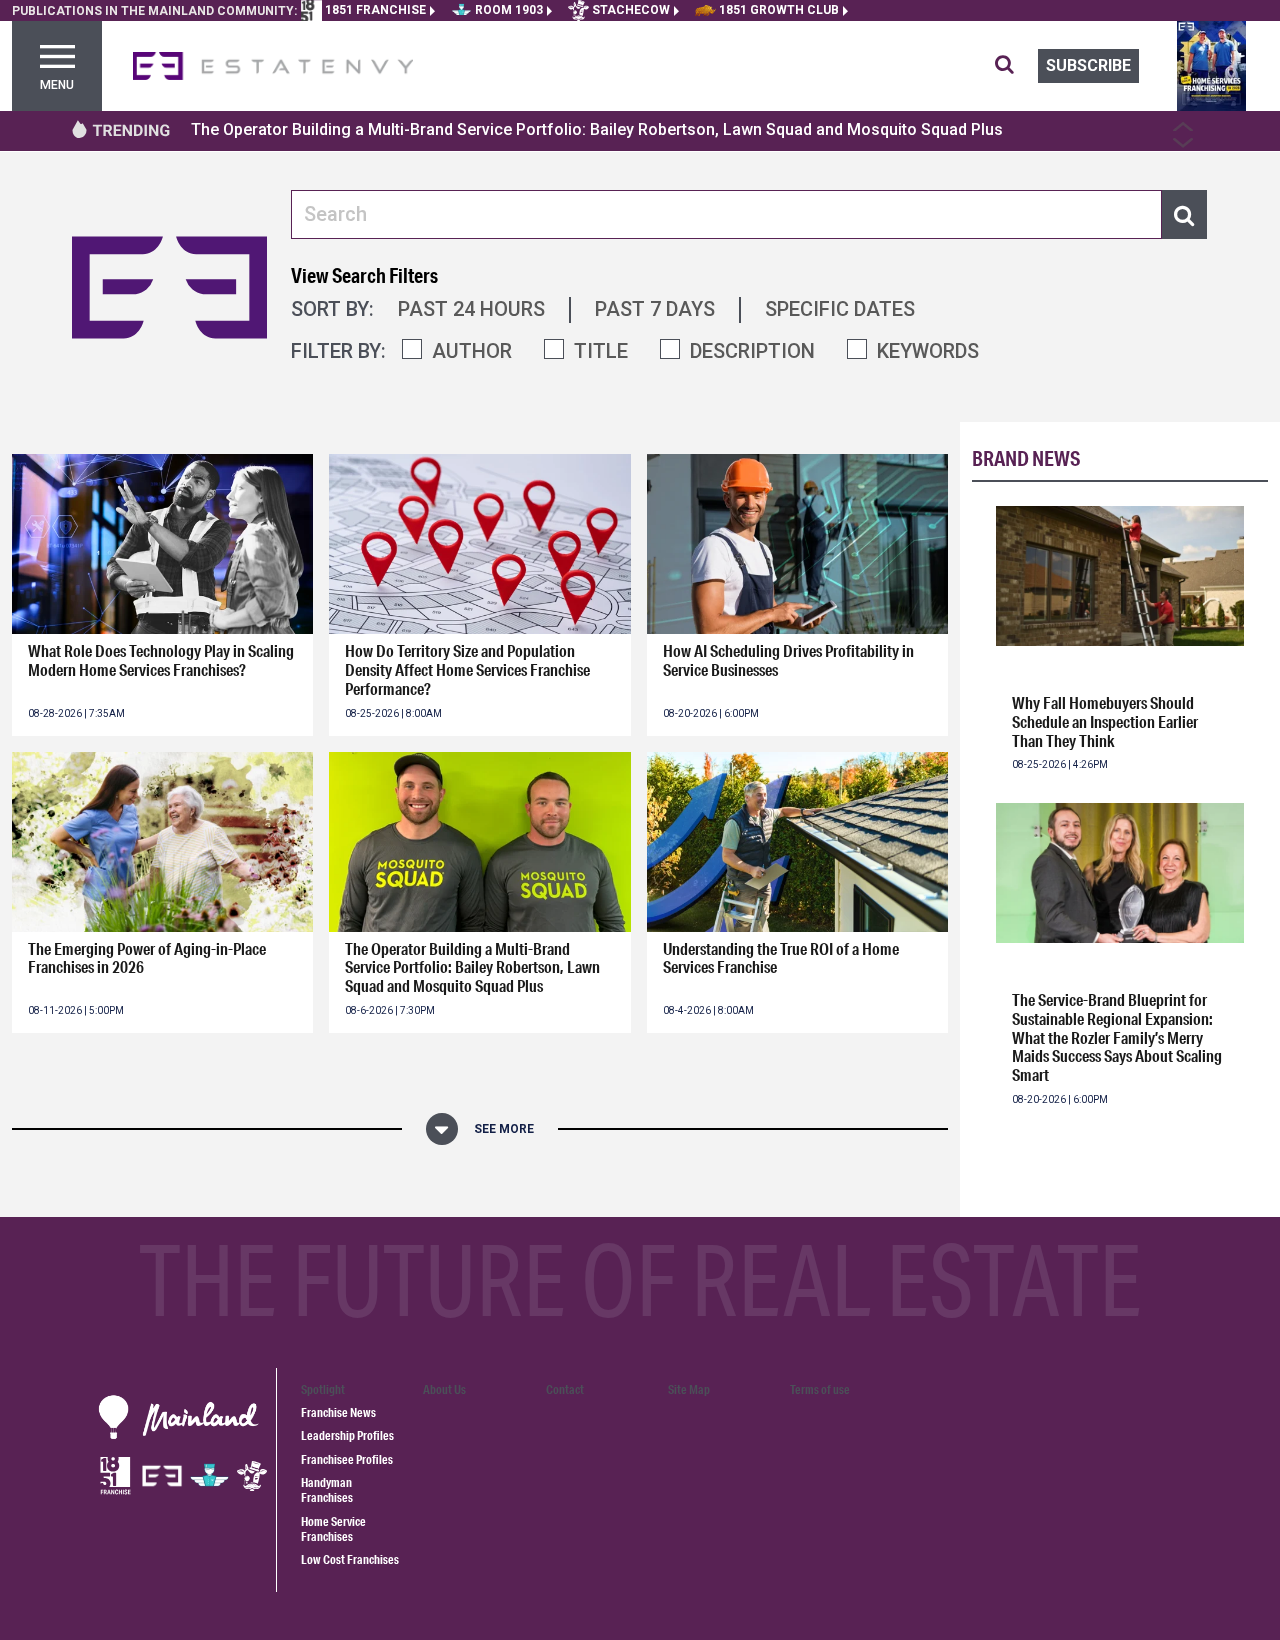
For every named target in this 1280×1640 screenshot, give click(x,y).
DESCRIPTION (752, 351)
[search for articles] (1016, 66)
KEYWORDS (928, 351)
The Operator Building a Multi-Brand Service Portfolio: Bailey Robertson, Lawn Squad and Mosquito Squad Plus (597, 129)
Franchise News (338, 1412)
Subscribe (1088, 65)
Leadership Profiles (347, 1435)
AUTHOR (472, 351)
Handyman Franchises (327, 1490)
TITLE (601, 351)
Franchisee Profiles (347, 1459)
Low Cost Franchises (350, 1559)
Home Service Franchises (333, 1529)
